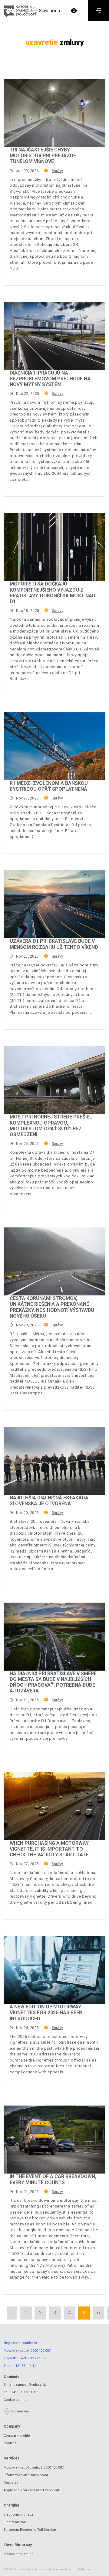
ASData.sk (84, 2569)
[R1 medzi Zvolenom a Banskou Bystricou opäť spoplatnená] (54, 746)
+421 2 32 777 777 (33, 2358)
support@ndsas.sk (31, 2385)
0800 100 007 (41, 2351)
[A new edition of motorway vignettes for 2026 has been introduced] (54, 1970)
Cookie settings (16, 2400)
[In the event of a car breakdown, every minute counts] (54, 2140)
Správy (57, 171)
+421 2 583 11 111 (25, 2392)
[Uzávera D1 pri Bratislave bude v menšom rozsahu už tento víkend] (54, 904)
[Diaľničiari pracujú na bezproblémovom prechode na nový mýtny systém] (54, 336)
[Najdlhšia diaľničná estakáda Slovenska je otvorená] (54, 1461)
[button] (74, 11)
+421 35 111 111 (25, 2366)
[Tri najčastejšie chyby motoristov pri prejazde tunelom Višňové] (54, 113)
